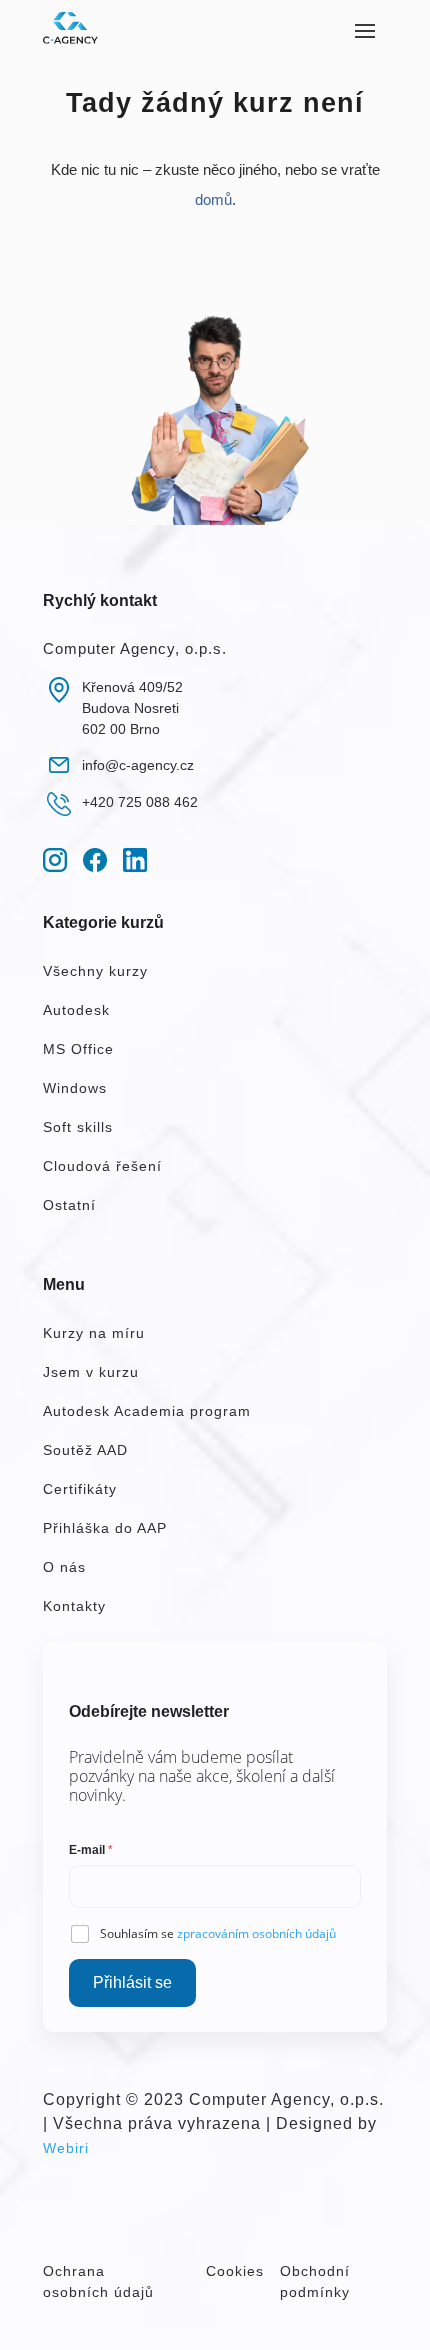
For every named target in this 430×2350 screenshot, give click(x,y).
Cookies (235, 2271)
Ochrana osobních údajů (98, 2281)
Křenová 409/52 (132, 687)
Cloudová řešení (102, 1166)
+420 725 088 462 (140, 802)
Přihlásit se (132, 1982)
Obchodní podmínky (315, 2281)
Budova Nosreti (130, 708)
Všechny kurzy (95, 971)
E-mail (91, 1850)
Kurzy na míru (94, 1333)
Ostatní (69, 1205)
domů (213, 199)
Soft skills (78, 1127)
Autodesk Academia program (147, 1411)
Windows (75, 1088)
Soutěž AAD (85, 1450)
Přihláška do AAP (105, 1528)
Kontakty (74, 1606)
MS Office (78, 1049)
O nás (64, 1567)
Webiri (66, 2148)
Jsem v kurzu (91, 1372)
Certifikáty (80, 1489)
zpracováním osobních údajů (256, 1933)
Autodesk (76, 1010)
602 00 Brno (121, 729)
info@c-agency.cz (138, 765)
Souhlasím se (218, 1933)
